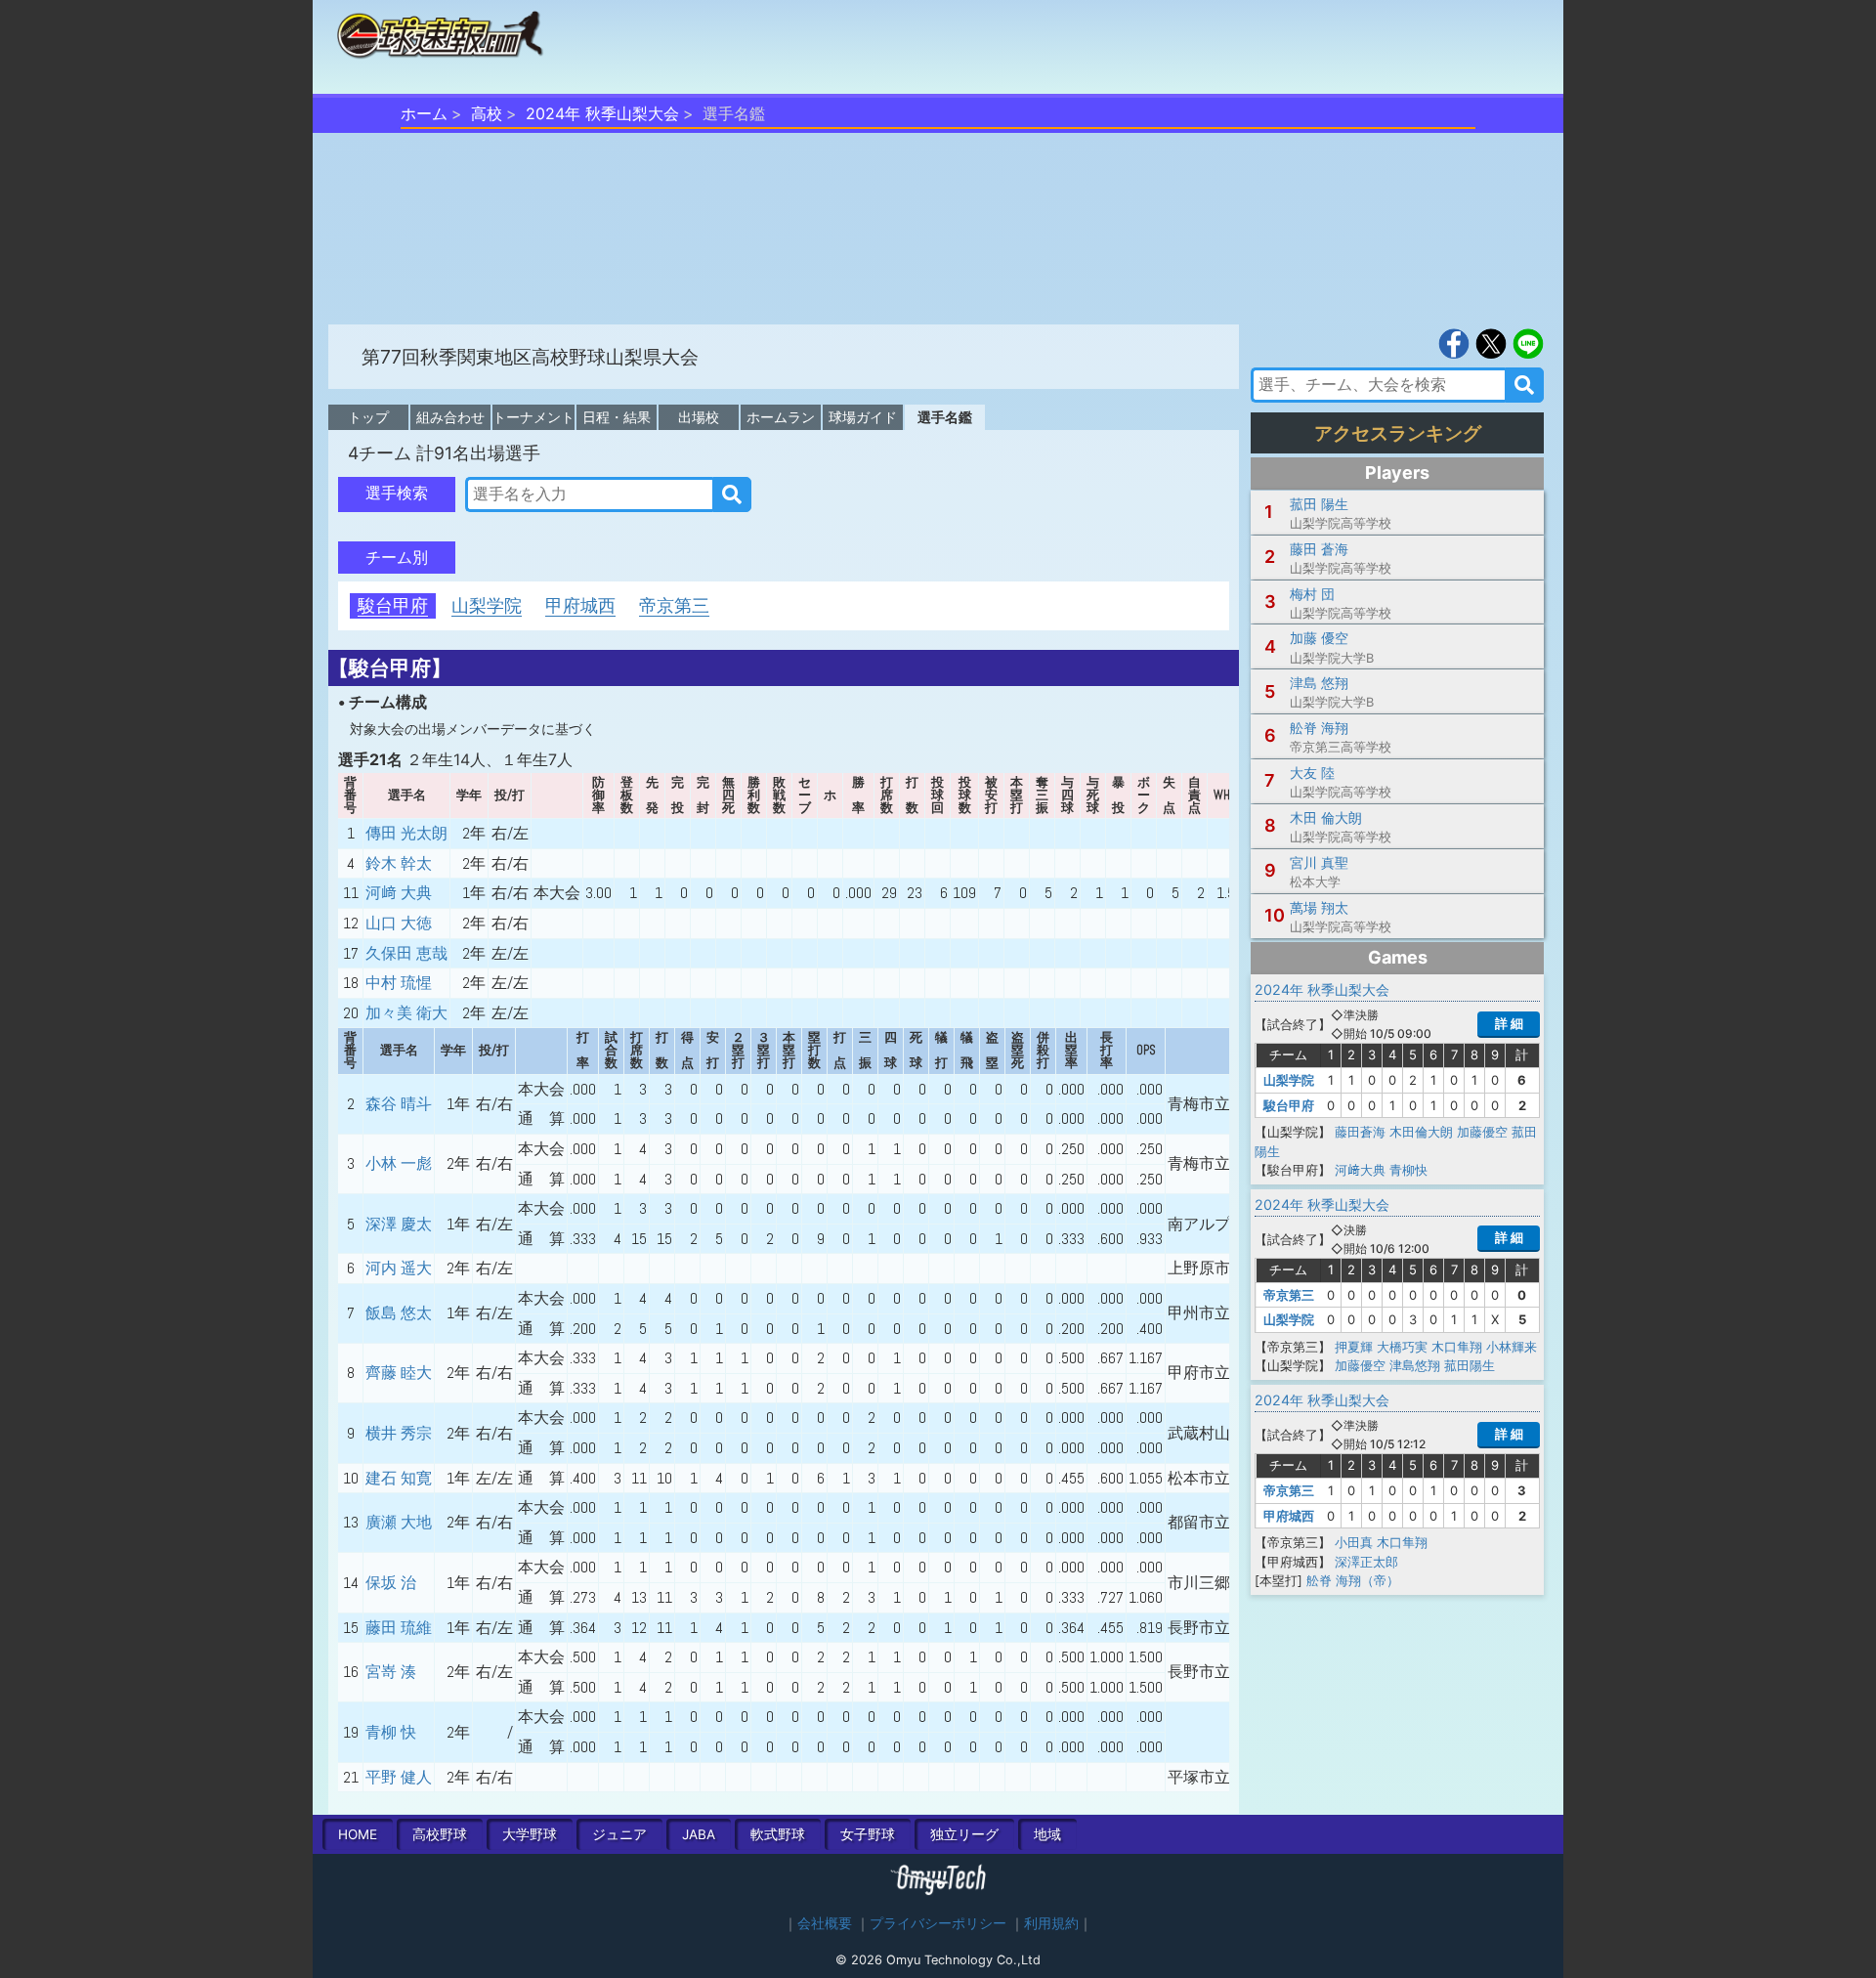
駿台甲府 (393, 605)
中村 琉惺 (399, 983)
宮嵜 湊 (391, 1672)
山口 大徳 (399, 923)
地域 (1047, 1834)
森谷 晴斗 (399, 1104)
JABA (699, 1834)
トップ (368, 417)
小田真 (1354, 1542)
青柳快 (1408, 1170)
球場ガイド (863, 417)
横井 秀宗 (399, 1433)
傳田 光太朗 (406, 833)
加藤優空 (1482, 1132)
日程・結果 (617, 417)
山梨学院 (487, 605)
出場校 (699, 417)
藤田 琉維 (399, 1628)
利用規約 (1051, 1923)
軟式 (778, 1834)
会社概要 (825, 1923)
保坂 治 (391, 1583)
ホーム (424, 113)
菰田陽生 (1470, 1365)
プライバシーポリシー (938, 1923)
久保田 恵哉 (406, 953)
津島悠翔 (1415, 1365)
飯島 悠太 (399, 1313)
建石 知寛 (399, 1478)
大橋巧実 (1402, 1347)
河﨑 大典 (399, 893)
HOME (358, 1834)
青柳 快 (391, 1732)
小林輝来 (1512, 1347)
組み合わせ (450, 417)
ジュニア (619, 1834)
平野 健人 (399, 1777)
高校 (487, 113)
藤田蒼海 (1360, 1132)
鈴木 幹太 (399, 863)
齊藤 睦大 (399, 1373)
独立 (964, 1834)
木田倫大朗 (1421, 1132)
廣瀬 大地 (399, 1522)
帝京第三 (674, 605)
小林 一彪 (399, 1163)
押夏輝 (1354, 1347)
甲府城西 (580, 605)
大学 (530, 1834)
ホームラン (781, 417)
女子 (868, 1834)
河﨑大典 (1360, 1170)
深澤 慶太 (399, 1224)
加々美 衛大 (406, 1013)
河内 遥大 (399, 1268)
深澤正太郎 (1366, 1562)
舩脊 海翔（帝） (1353, 1580)
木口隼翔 (1457, 1347)
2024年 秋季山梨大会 (602, 113)
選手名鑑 (945, 417)
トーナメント (533, 417)
